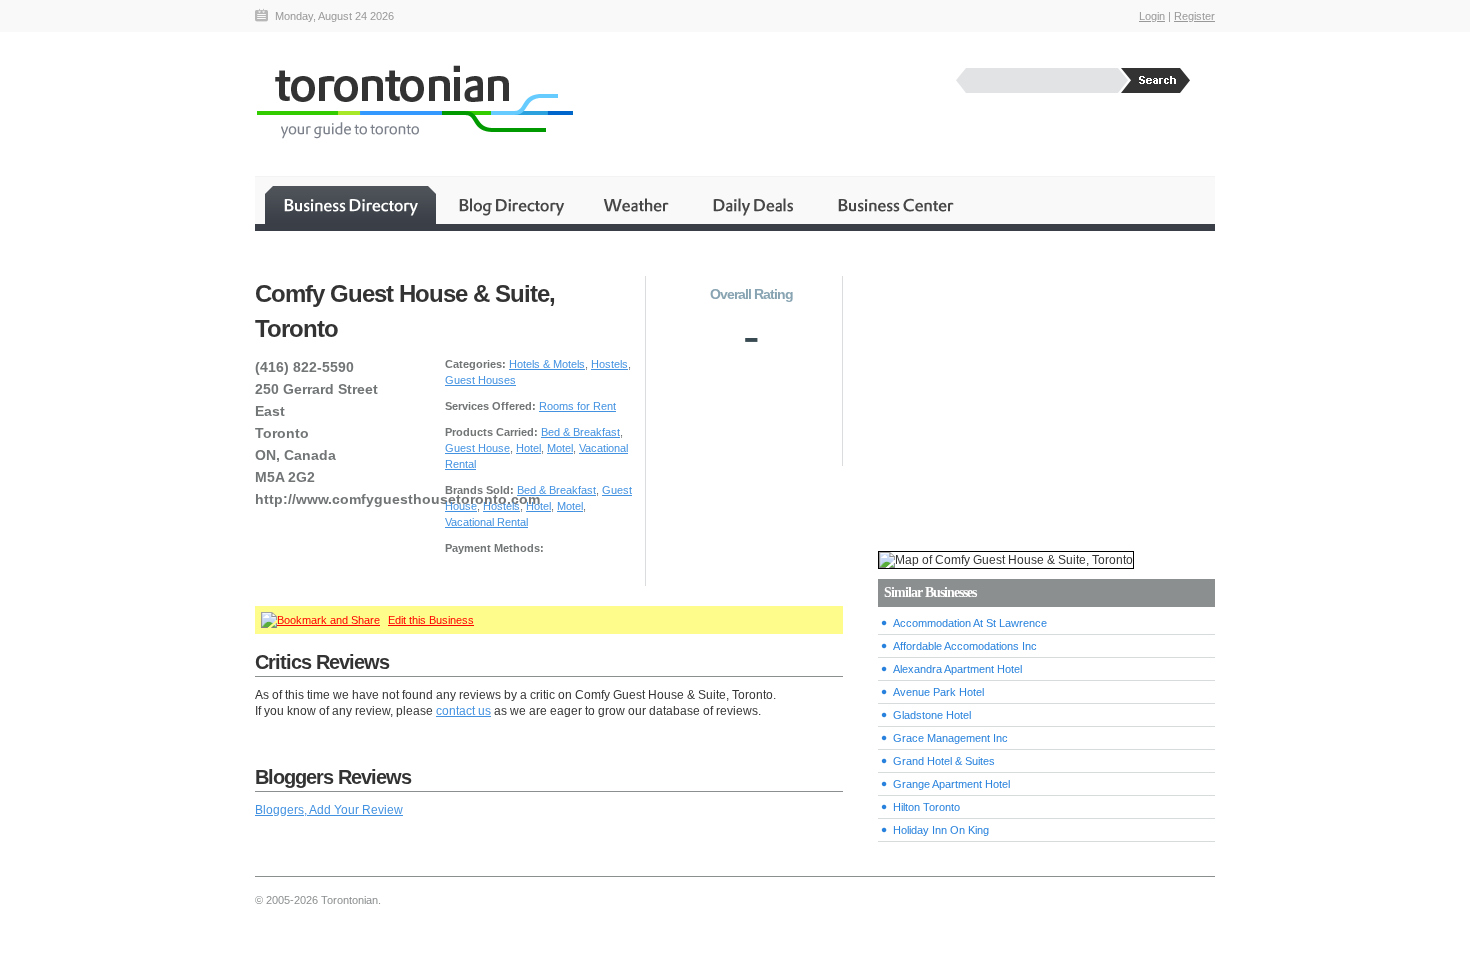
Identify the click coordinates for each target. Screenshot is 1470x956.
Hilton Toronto (926, 807)
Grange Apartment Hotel (951, 784)
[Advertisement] (1046, 391)
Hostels (609, 364)
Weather (637, 205)
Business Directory (350, 205)
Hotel (528, 448)
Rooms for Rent (577, 406)
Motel (560, 448)
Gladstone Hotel (932, 715)
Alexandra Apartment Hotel (957, 669)
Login (1152, 16)
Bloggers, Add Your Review (329, 810)
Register (1194, 16)
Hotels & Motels (547, 364)
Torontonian (414, 101)
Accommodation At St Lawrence (970, 623)
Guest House (477, 448)
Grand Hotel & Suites (944, 761)
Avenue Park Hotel (938, 692)
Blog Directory (510, 205)
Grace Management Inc (950, 738)
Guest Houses (480, 380)
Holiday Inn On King (941, 830)
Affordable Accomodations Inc (965, 646)
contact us (463, 711)
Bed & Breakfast (580, 432)
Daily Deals (754, 205)
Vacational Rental (486, 522)
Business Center (894, 205)
